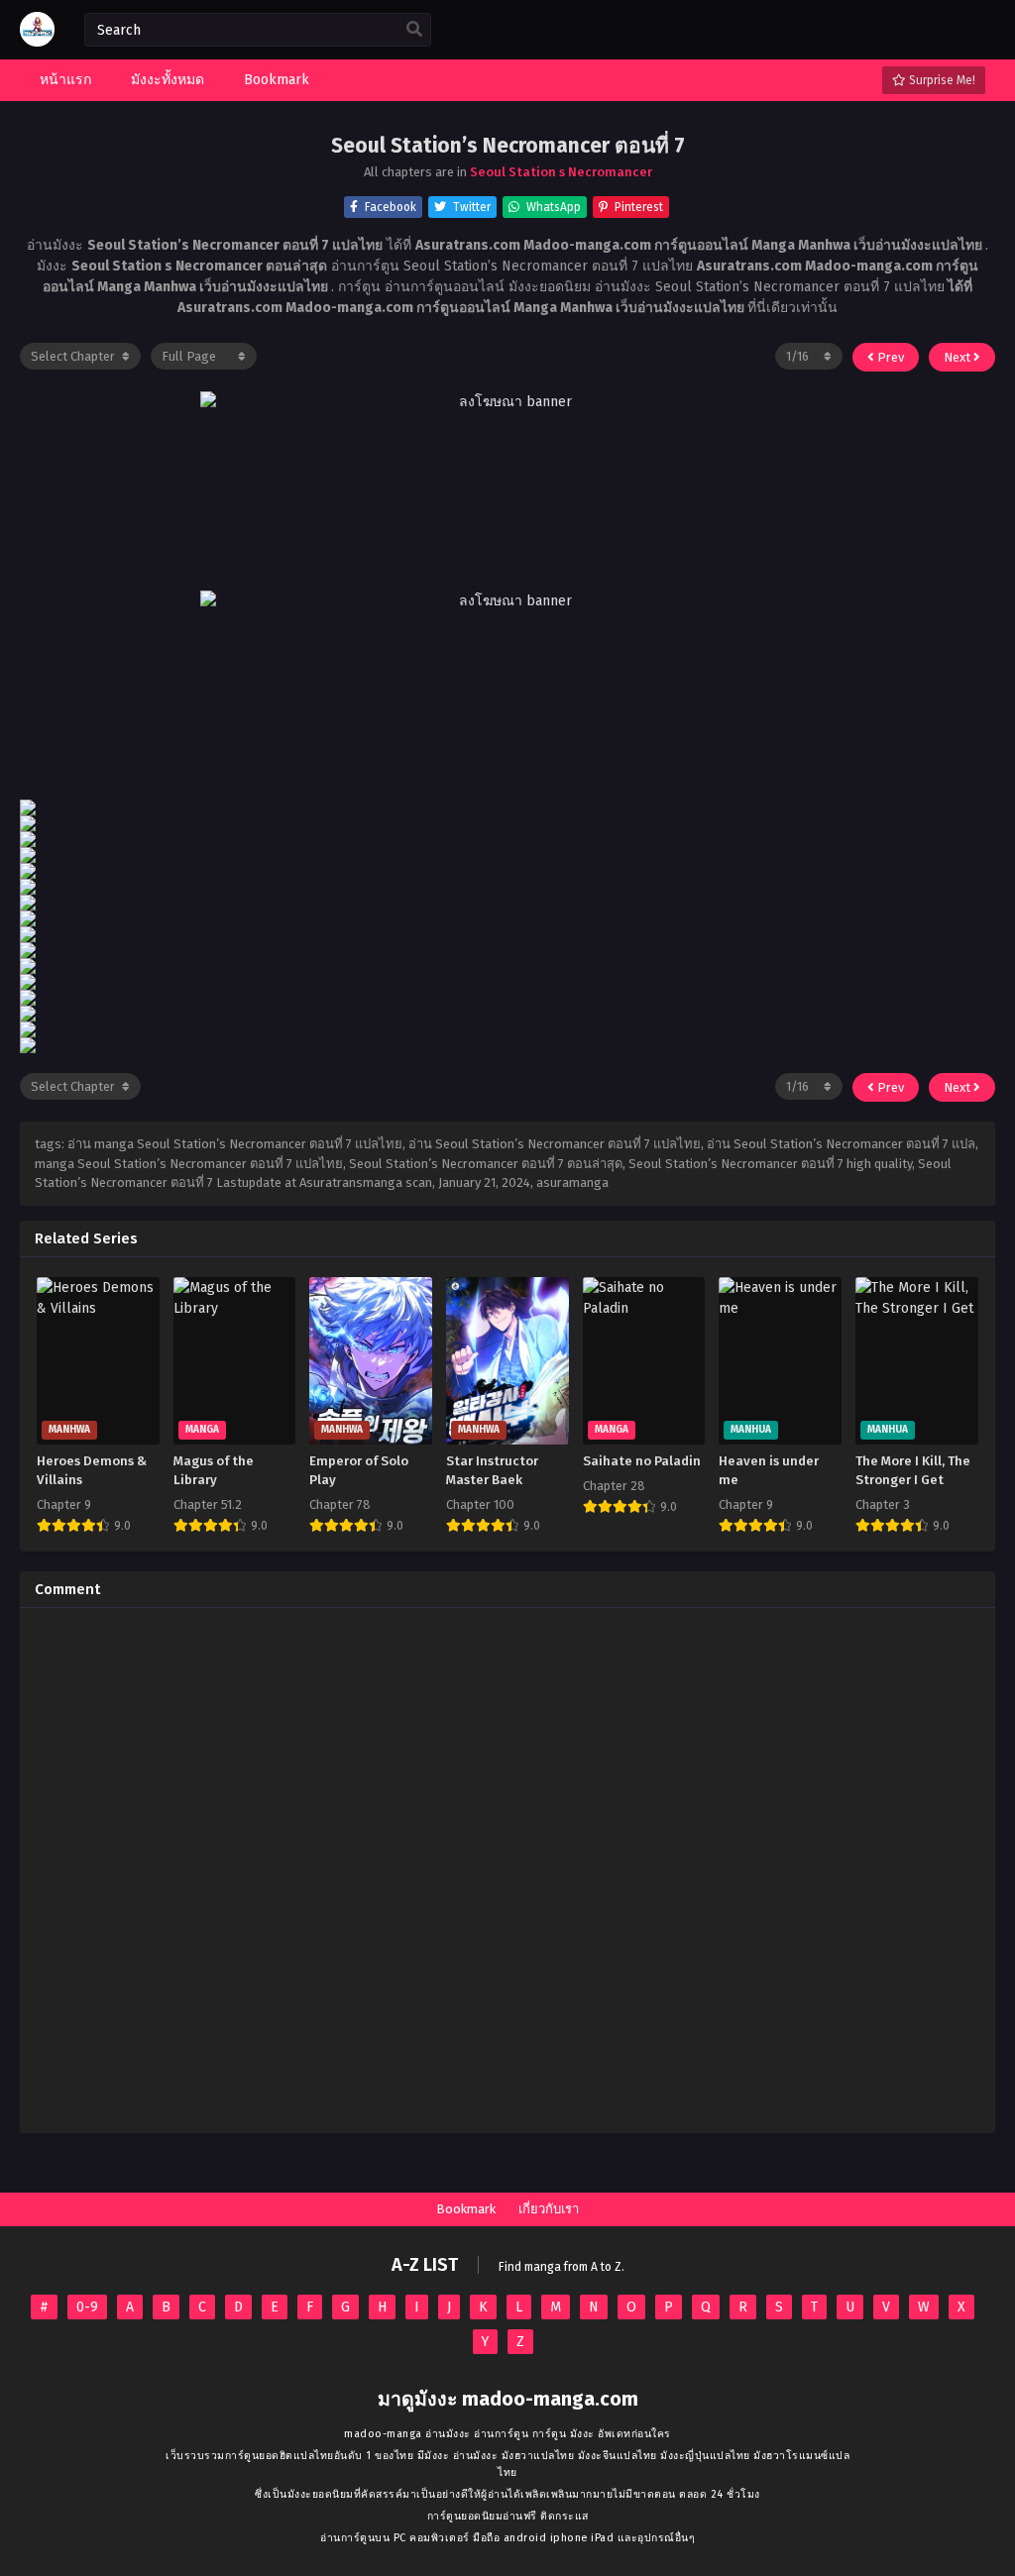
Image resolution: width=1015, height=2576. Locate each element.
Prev (889, 357)
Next (959, 357)
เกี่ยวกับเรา (549, 2209)
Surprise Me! (941, 80)
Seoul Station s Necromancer (561, 172)
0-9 (87, 2307)
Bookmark (466, 2209)
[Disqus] (507, 1871)
